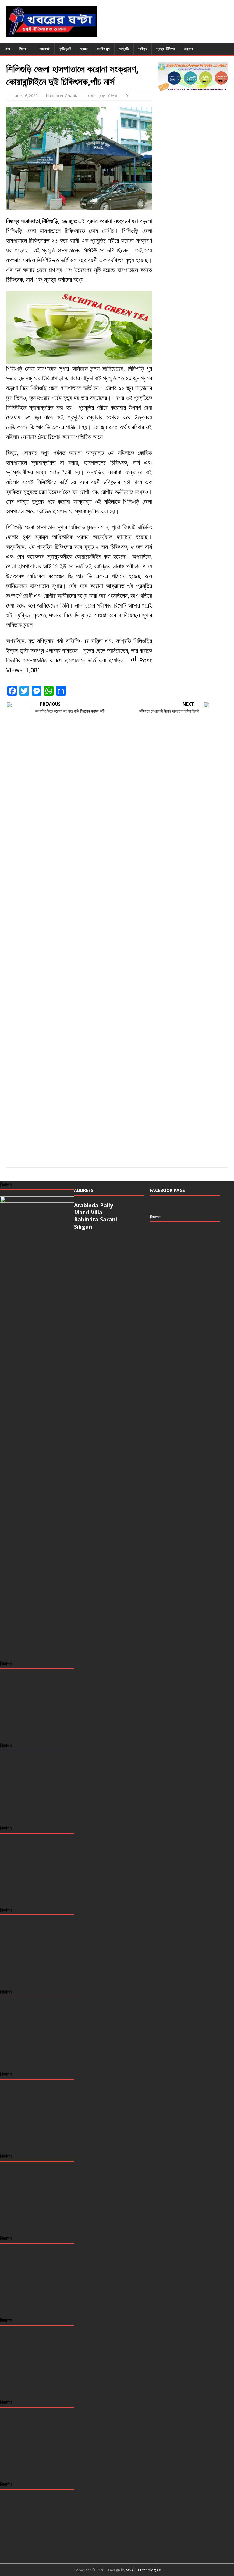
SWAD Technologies (143, 2570)
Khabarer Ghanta (62, 96)
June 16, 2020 (26, 96)
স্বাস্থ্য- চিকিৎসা (165, 49)
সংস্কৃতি (124, 49)
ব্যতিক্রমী (65, 49)
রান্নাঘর (188, 49)
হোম (7, 49)
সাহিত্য (143, 49)
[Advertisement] (185, 1259)
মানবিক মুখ (103, 49)
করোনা (91, 96)
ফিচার (23, 49)
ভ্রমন (84, 49)
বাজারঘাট (45, 49)
